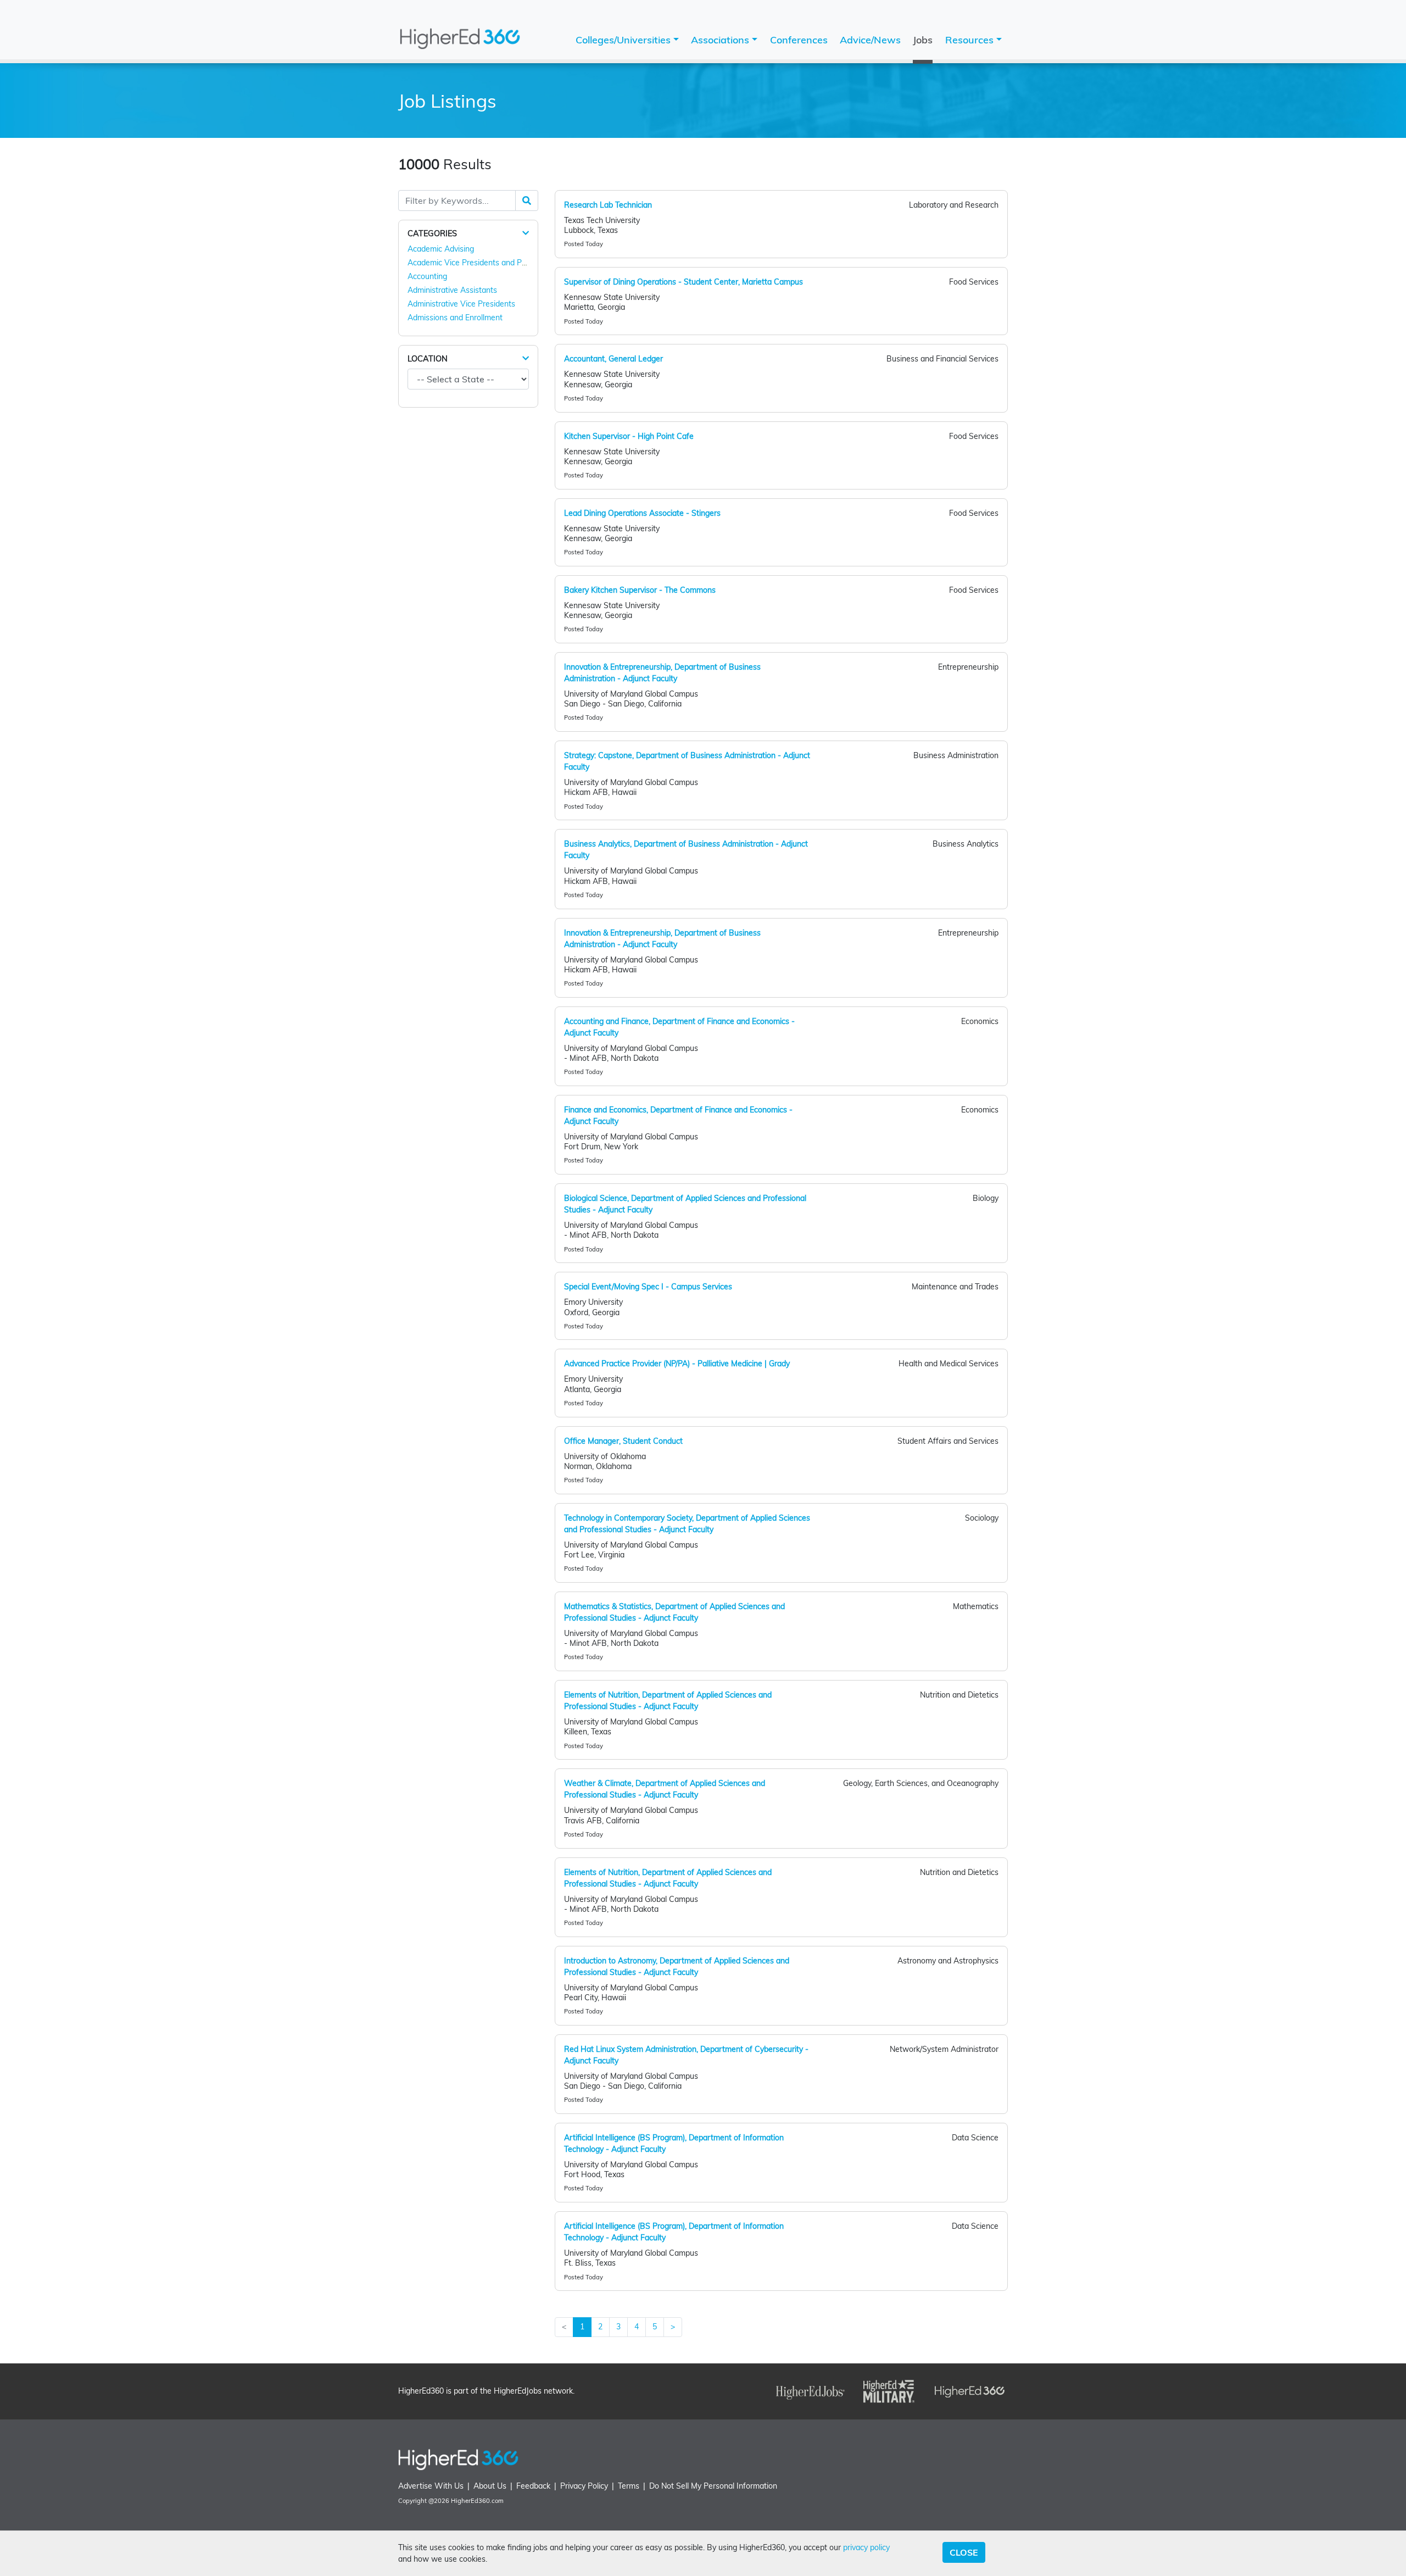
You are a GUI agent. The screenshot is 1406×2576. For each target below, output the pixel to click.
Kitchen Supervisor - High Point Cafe (629, 436)
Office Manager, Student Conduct (623, 1441)
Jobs (923, 40)
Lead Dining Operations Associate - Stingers (642, 513)
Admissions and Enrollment (455, 318)
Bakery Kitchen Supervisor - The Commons (640, 590)
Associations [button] (721, 40)
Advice (870, 40)
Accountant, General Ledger (613, 359)
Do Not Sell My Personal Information (713, 2486)
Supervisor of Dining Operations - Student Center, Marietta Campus (684, 282)
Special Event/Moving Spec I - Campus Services (648, 1287)
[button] (526, 233)
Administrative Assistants (452, 290)
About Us (490, 2486)
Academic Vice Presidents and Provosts (478, 263)
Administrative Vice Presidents (461, 304)
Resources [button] (971, 40)
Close (964, 2552)
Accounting (427, 276)
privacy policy (866, 2547)
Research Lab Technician (608, 205)
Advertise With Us (431, 2486)
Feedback (533, 2486)
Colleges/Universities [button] (624, 40)
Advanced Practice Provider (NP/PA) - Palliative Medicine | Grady (677, 1364)
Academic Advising (441, 249)
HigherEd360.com (477, 2501)
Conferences (799, 40)
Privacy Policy (584, 2486)
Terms (629, 2486)
